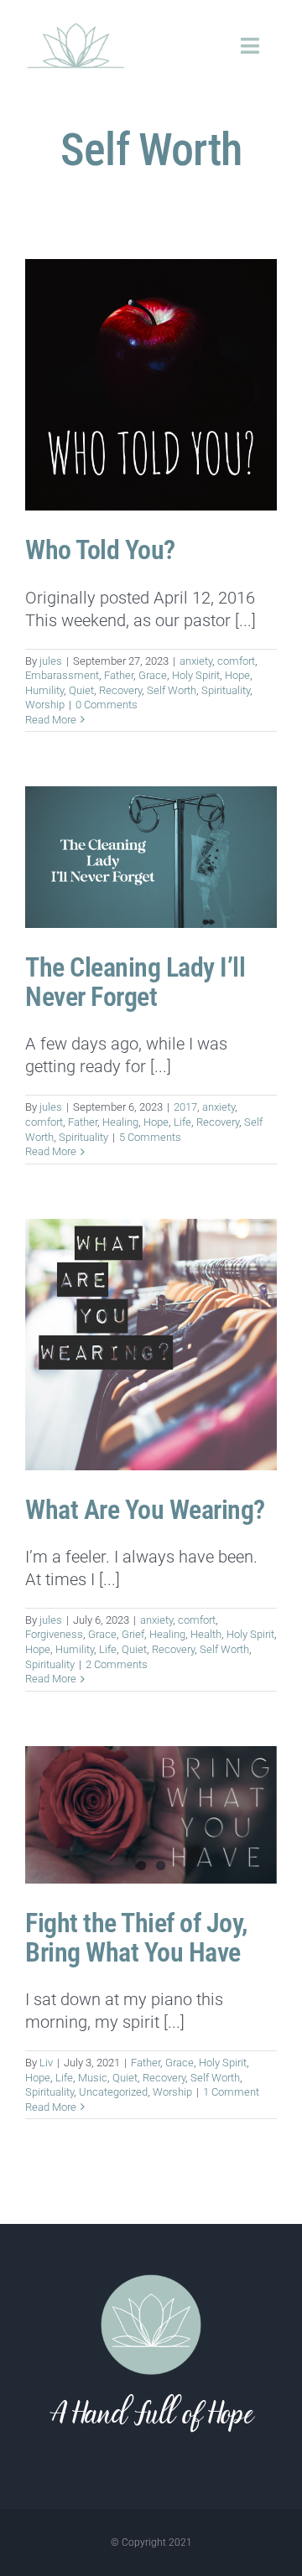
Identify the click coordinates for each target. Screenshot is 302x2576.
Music (93, 2078)
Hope (237, 675)
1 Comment (231, 2092)
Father (119, 675)
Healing (120, 1122)
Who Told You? (100, 550)
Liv (46, 2063)
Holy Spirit (196, 675)
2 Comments (117, 1664)
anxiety (196, 661)
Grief (133, 1634)
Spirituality (226, 690)
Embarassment (62, 675)
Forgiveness (54, 1634)
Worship (45, 705)
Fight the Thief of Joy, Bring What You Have (136, 1938)
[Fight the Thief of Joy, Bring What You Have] (151, 1815)
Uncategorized (113, 2092)
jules (51, 661)
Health (206, 1634)
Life (182, 1122)
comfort (236, 661)
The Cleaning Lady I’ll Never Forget (135, 982)
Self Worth (172, 690)
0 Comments (107, 705)
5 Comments (150, 1137)
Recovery (120, 690)
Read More (51, 720)
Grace (153, 675)
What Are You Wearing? (145, 1510)
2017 (185, 1107)
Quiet (81, 690)
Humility (44, 690)
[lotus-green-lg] (75, 25)
